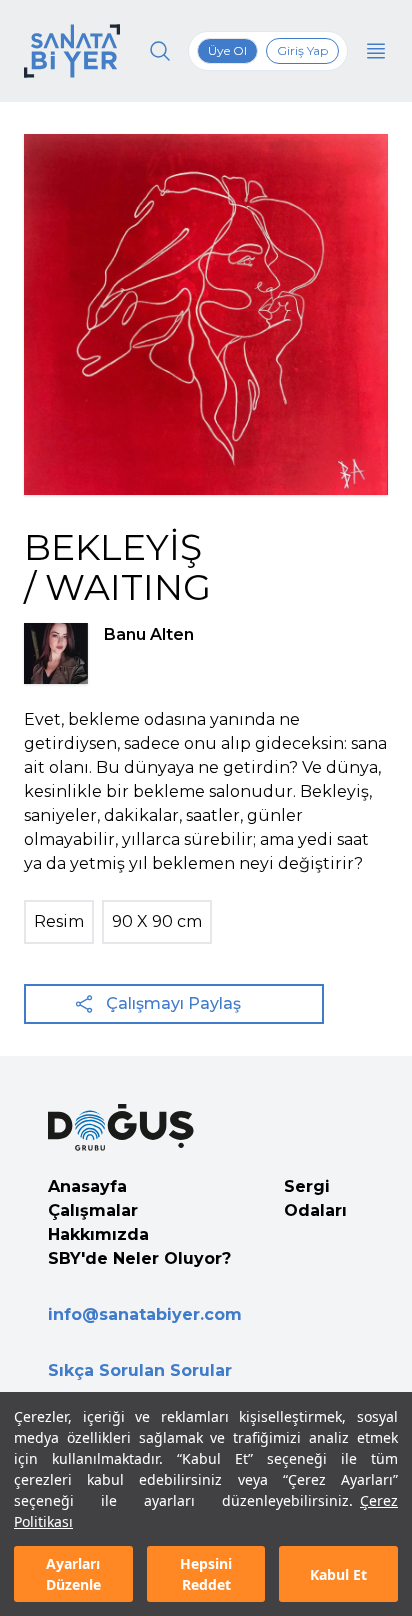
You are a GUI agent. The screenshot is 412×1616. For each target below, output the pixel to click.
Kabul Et (338, 1574)
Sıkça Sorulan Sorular (140, 1370)
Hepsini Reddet (206, 1574)
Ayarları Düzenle (73, 1574)
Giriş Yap (302, 50)
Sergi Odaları (315, 1198)
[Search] (160, 51)
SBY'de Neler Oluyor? (139, 1258)
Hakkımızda (98, 1234)
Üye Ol (227, 50)
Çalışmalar (93, 1210)
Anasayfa (87, 1186)
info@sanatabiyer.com (145, 1314)
